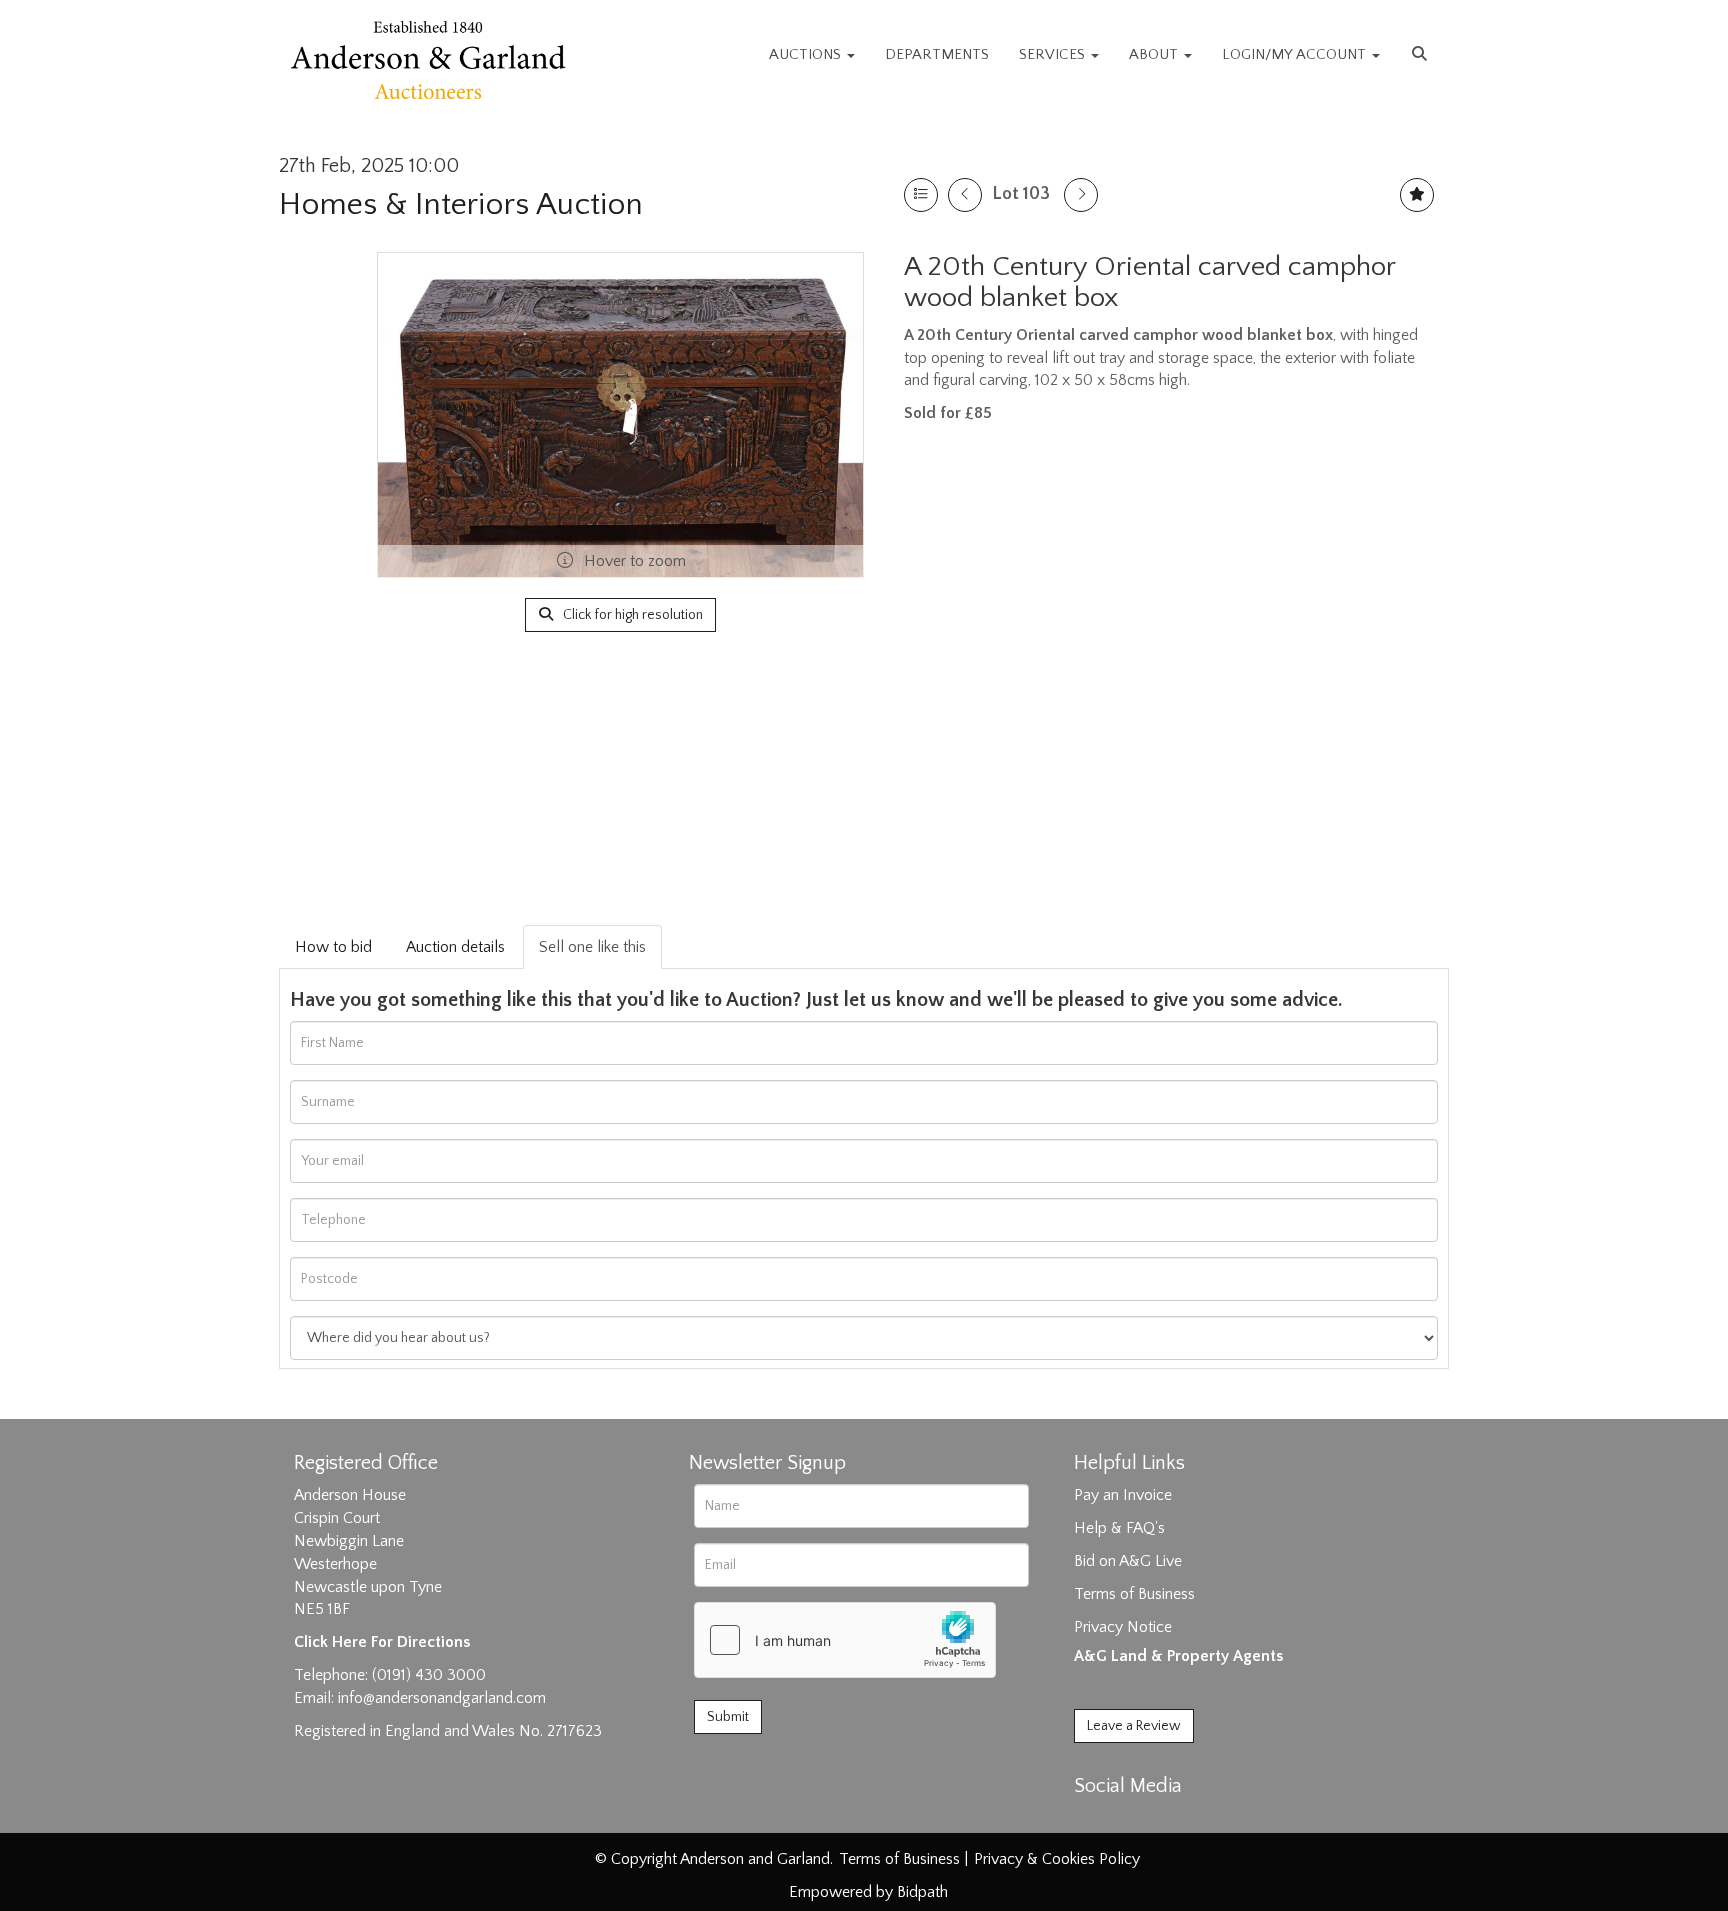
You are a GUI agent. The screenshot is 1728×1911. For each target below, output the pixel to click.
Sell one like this (592, 947)
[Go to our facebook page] (1093, 1821)
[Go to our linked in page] (1135, 1821)
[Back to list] (921, 195)
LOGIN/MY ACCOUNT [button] (1296, 54)
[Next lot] (1081, 195)
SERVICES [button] (1054, 54)
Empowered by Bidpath (868, 1892)
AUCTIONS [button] (807, 54)
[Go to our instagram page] (1176, 1821)
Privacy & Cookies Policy (1057, 1859)
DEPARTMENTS (937, 54)
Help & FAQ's (1119, 1528)
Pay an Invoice (1123, 1495)
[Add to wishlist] (1417, 195)
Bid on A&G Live (1128, 1561)
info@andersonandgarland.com (442, 1698)
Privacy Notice (1123, 1627)
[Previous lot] (965, 195)
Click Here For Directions (382, 1642)
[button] (1422, 55)
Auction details (455, 947)
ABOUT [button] (1155, 54)
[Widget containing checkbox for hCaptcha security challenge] (845, 1640)
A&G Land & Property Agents (1178, 1656)
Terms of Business (1134, 1594)
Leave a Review (1134, 1726)
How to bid (333, 947)
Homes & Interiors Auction (461, 204)
